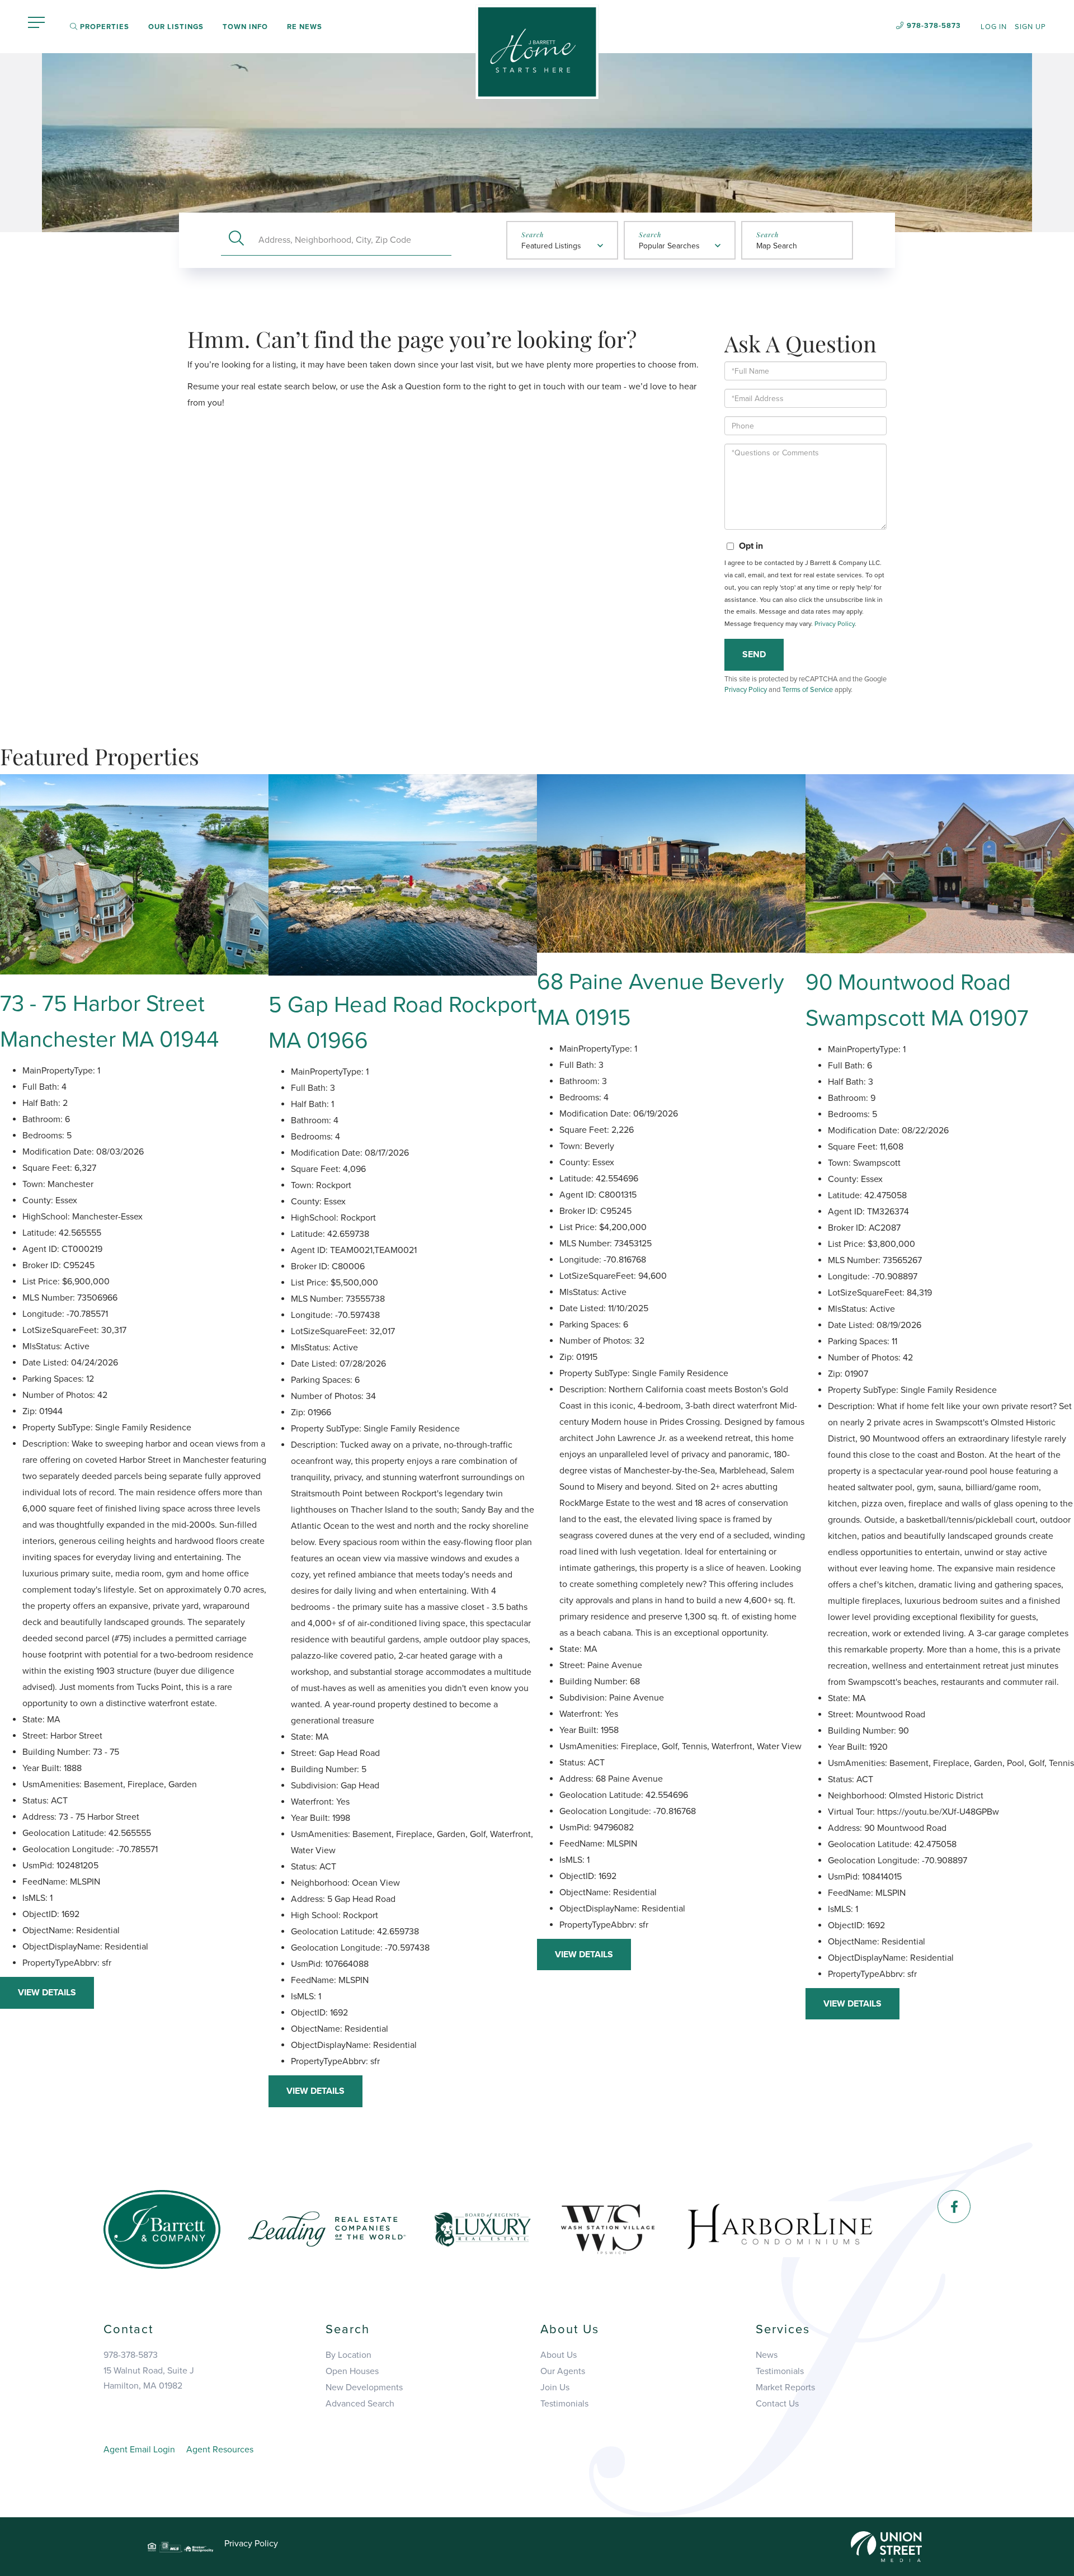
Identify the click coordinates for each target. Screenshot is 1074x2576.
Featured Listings (551, 246)
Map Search (777, 246)
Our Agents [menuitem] (563, 2371)
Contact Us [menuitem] (777, 2404)
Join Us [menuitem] (555, 2387)
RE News (305, 27)
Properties (103, 27)
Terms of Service (807, 690)
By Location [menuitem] (348, 2355)
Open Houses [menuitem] (352, 2371)
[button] (236, 240)
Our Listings (176, 27)
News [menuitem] (767, 2355)
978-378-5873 (934, 26)
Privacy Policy (835, 624)
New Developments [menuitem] (364, 2387)
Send (754, 654)
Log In (994, 27)
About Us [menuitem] (559, 2355)
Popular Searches (669, 246)
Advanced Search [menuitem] (360, 2404)
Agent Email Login (139, 2450)
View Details (47, 1993)
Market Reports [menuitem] (785, 2387)
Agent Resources (220, 2450)
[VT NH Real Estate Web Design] (886, 2546)
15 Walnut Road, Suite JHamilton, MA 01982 (149, 2378)
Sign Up (1030, 27)
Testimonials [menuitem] (564, 2404)
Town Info (245, 27)
